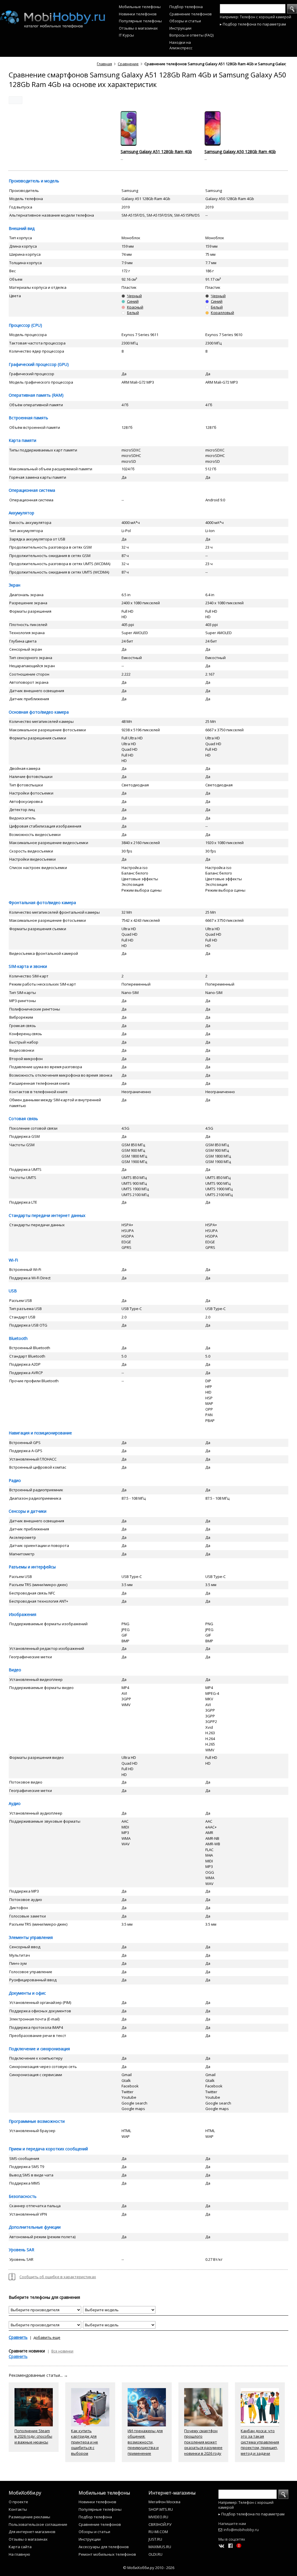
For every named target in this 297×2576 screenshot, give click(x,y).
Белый (133, 313)
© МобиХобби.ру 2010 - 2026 (149, 2568)
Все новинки (62, 2351)
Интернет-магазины (172, 2493)
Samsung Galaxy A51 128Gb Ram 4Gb (156, 152)
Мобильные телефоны (140, 7)
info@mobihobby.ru (241, 2530)
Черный (134, 296)
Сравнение (128, 64)
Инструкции (180, 28)
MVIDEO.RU (158, 2517)
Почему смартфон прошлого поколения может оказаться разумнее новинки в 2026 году (203, 2442)
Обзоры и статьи (185, 21)
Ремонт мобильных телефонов (107, 2554)
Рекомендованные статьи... (38, 2375)
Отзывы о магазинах (138, 28)
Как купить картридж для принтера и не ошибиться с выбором (85, 2442)
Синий (133, 301)
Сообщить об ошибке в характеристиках (58, 2277)
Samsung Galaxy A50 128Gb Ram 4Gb (240, 152)
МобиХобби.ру (25, 2493)
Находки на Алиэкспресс (181, 45)
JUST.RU (155, 2539)
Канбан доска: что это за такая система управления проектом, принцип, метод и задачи (260, 2442)
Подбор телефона (186, 7)
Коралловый (222, 313)
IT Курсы (126, 35)
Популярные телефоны (140, 21)
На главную (19, 2554)
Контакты (18, 2509)
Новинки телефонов (138, 14)
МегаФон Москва (164, 2502)
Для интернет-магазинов (32, 2532)
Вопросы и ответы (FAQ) (191, 35)
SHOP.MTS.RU (161, 2509)
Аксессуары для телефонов (104, 2547)
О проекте (18, 2502)
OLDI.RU (155, 2554)
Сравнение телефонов (191, 14)
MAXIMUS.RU (160, 2547)
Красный (135, 307)
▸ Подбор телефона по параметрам (253, 24)
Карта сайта (20, 2547)
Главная (104, 64)
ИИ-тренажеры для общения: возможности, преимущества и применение (145, 2442)
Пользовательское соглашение (38, 2524)
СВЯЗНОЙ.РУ (160, 2524)
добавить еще (47, 2337)
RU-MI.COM (158, 2532)
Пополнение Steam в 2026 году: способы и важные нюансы (33, 2436)
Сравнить (18, 2337)
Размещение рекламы (29, 2517)
